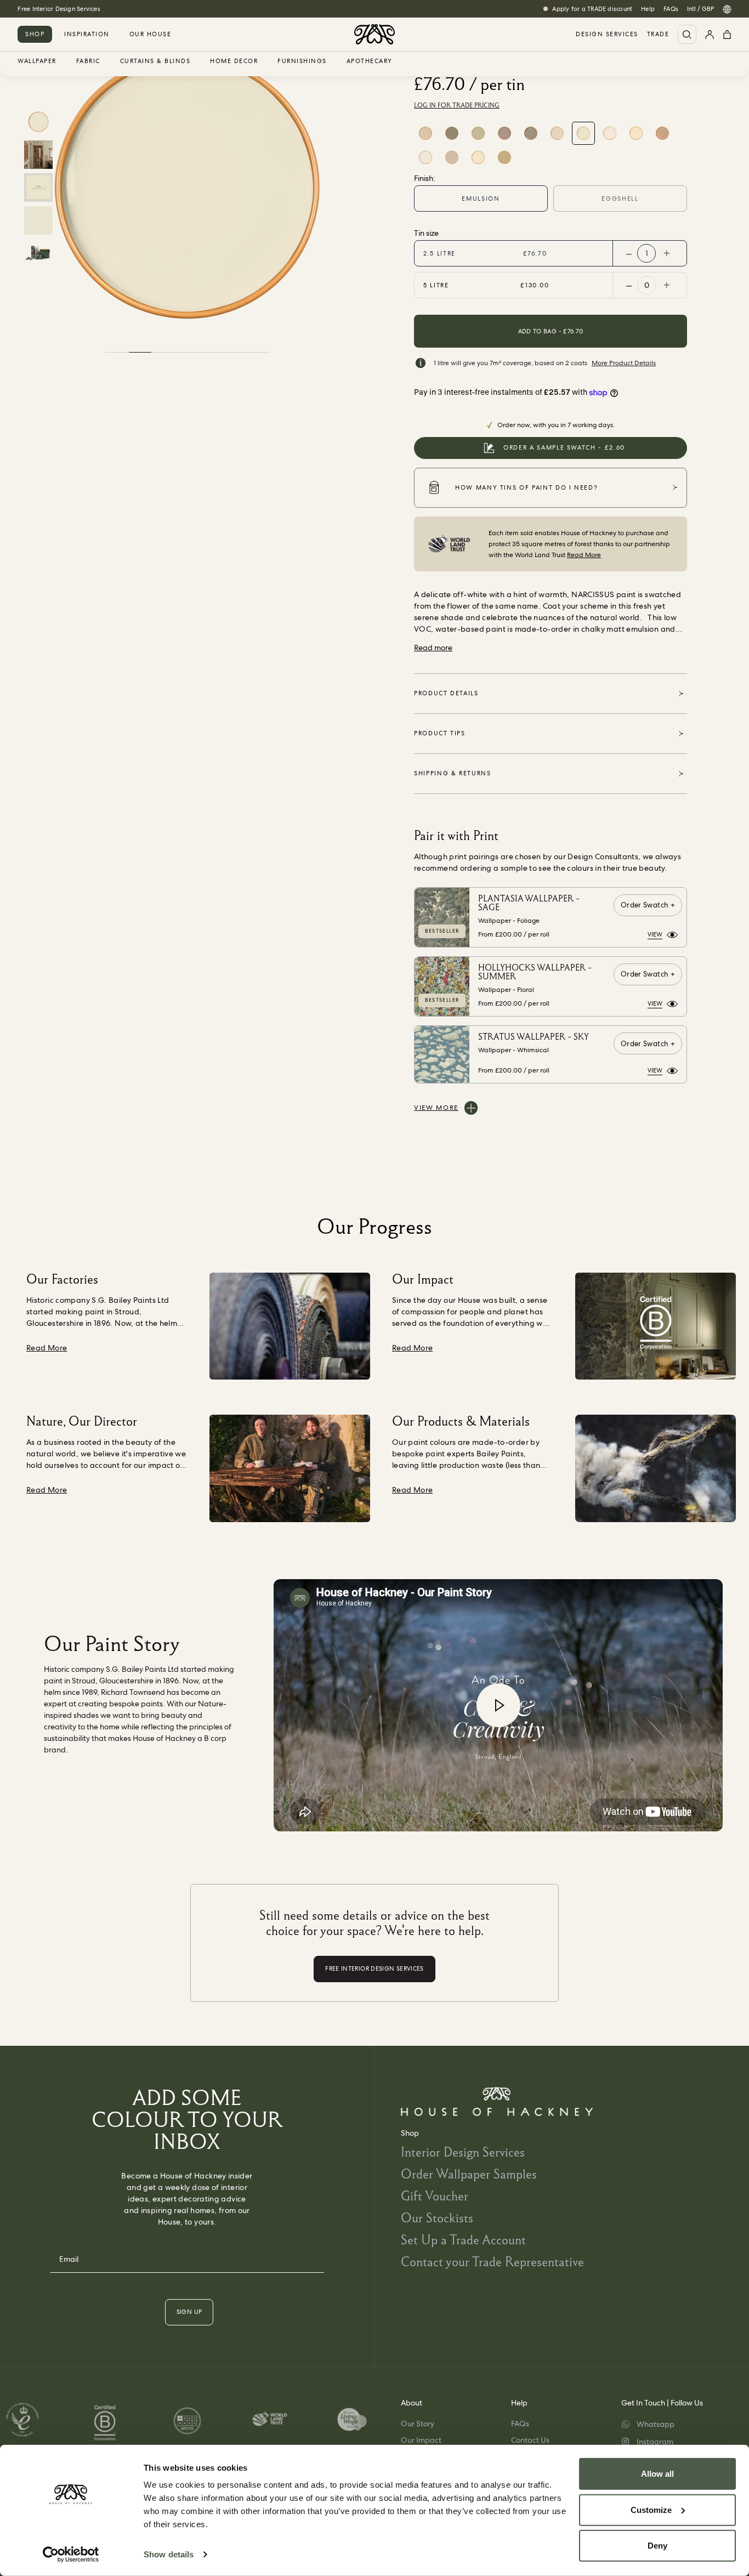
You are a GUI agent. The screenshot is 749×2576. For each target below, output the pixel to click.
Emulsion (481, 198)
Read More (584, 555)
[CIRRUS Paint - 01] (610, 133)
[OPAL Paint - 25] (478, 133)
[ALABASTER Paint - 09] (662, 133)
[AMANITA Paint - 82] (452, 157)
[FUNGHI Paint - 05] (531, 133)
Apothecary (370, 61)
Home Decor (234, 61)
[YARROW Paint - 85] (478, 157)
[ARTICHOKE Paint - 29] (452, 133)
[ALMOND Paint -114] (504, 157)
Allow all (657, 2474)
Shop (35, 34)
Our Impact (421, 2440)
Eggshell (620, 198)
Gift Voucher (435, 2196)
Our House (151, 34)
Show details (169, 2554)
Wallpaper (37, 61)
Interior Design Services (463, 2152)
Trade (658, 34)
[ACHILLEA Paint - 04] (557, 133)
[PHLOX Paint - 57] (425, 133)
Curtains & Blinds (155, 61)
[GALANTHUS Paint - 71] (425, 157)
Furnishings (302, 61)
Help (648, 9)
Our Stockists (437, 2218)
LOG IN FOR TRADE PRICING (457, 105)
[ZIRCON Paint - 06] (504, 133)
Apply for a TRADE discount (592, 9)
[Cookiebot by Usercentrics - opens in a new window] (71, 2555)
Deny (657, 2546)
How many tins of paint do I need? (526, 487)
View (655, 934)
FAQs (671, 9)
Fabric (88, 61)
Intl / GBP (700, 9)
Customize (651, 2509)
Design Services (607, 34)
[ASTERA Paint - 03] (636, 133)
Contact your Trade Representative (492, 2262)
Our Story (418, 2424)
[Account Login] (710, 34)
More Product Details (624, 363)
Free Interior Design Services (59, 9)
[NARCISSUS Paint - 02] (583, 133)
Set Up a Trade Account (463, 2240)
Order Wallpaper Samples (469, 2174)
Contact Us (530, 2440)
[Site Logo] (374, 34)
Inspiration (87, 34)
